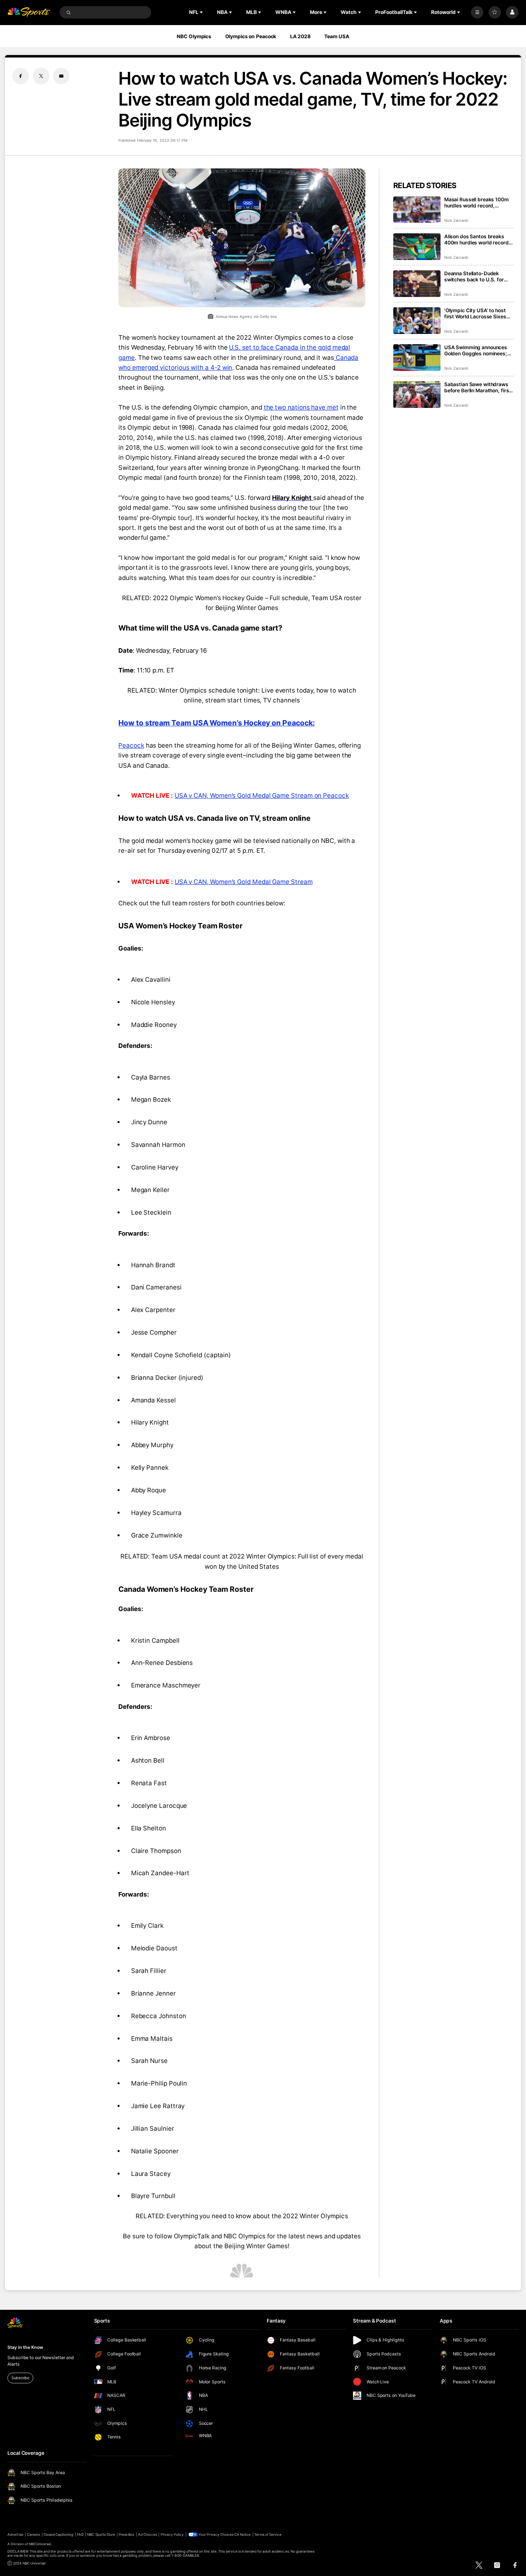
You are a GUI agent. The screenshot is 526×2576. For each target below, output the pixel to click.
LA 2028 (300, 36)
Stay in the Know (25, 2347)
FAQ (80, 2535)
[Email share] (61, 76)
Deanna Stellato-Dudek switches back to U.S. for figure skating (474, 276)
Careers (33, 2535)
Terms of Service (268, 2535)
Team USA (337, 36)
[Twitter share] (41, 76)
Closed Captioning (59, 2535)
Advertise (15, 2535)
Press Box (127, 2535)
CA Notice (242, 2535)
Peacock (131, 745)
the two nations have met (301, 407)
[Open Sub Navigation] (202, 12)
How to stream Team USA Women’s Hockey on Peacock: (216, 723)
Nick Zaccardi (456, 220)
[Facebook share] (21, 76)
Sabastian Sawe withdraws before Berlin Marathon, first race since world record (478, 387)
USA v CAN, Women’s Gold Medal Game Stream (244, 882)
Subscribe (20, 2378)
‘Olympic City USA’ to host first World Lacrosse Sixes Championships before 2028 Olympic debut (478, 313)
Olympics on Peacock (251, 36)
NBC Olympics (194, 36)
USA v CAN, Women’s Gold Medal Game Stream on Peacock (262, 795)
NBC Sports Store (101, 2535)
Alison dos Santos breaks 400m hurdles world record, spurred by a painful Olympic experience (478, 239)
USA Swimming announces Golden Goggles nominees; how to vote (476, 350)
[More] (477, 12)
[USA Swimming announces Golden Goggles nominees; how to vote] (417, 358)
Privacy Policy (172, 2535)
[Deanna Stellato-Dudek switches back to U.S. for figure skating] (417, 284)
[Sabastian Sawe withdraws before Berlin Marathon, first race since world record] (417, 395)
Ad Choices (147, 2535)
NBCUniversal (40, 2544)
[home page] (29, 13)
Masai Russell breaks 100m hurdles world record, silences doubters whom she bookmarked (478, 203)
